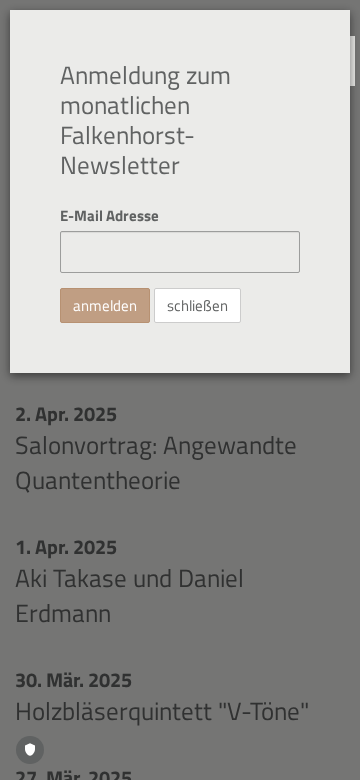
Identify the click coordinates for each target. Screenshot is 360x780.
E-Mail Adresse (109, 215)
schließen (197, 305)
